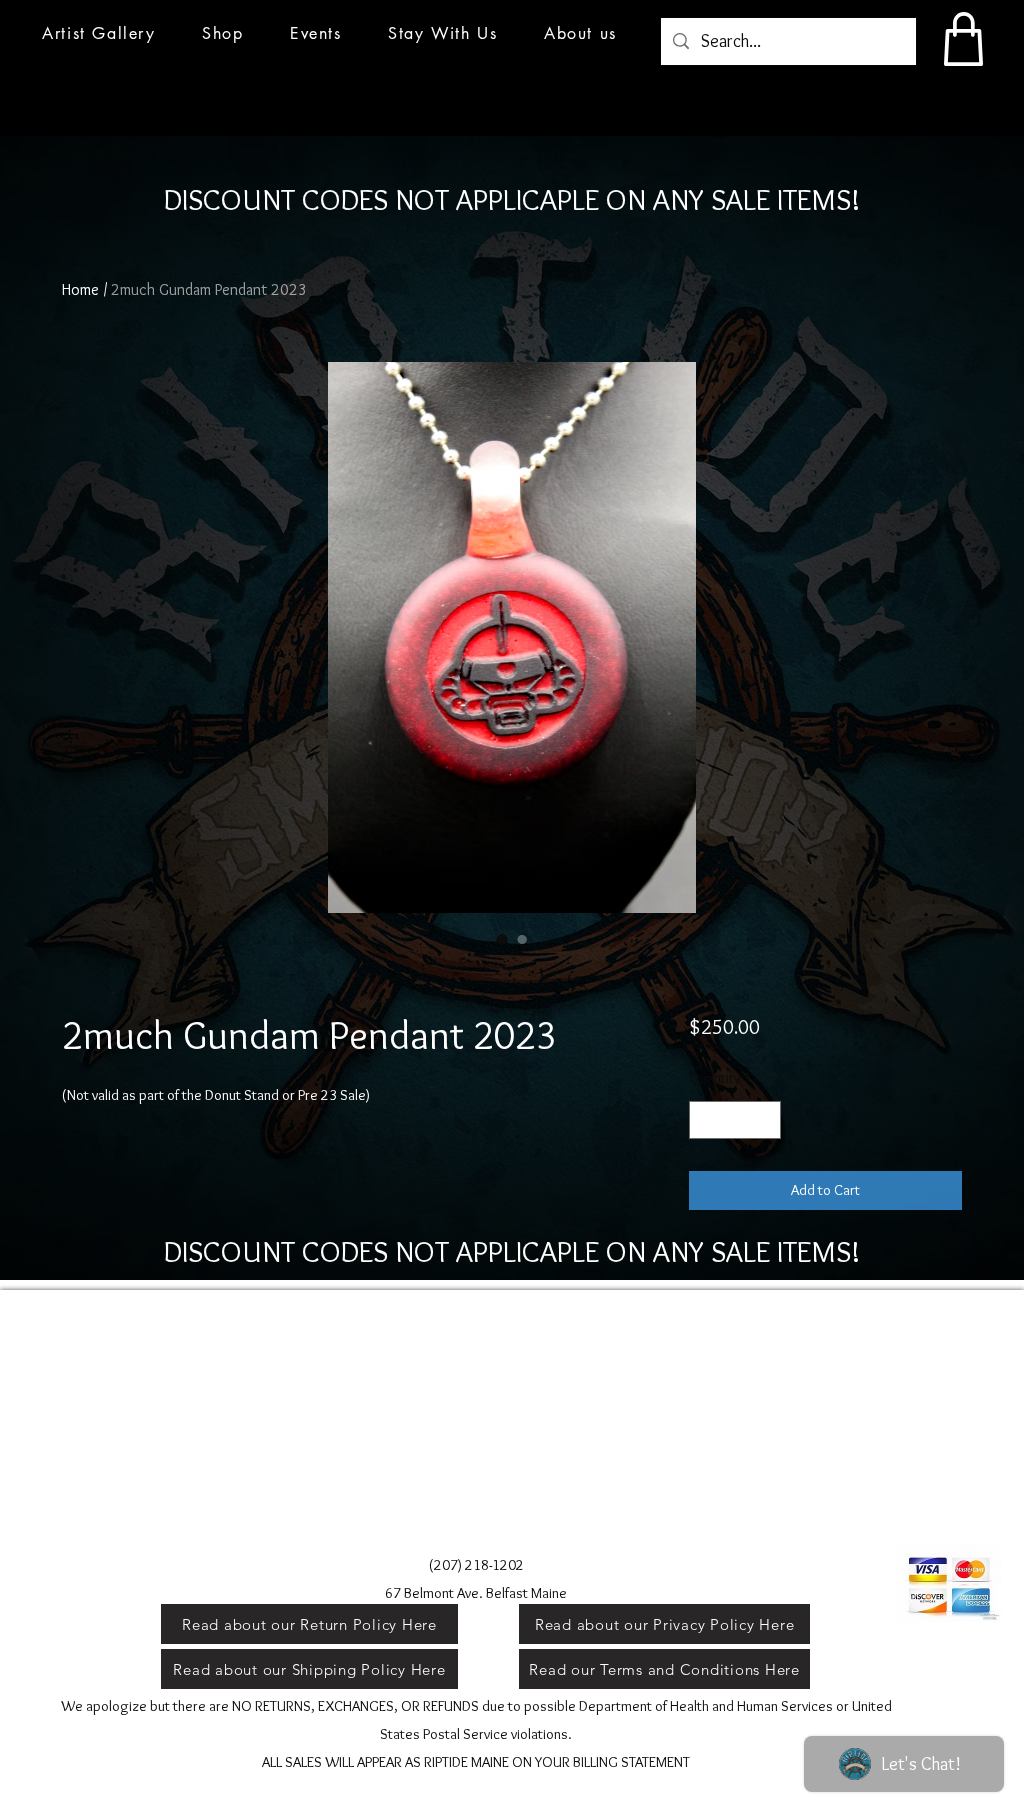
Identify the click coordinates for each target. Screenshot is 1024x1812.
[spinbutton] (734, 1120)
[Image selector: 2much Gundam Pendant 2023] (502, 939)
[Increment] (764, 1120)
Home (80, 289)
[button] (316, 33)
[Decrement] (705, 1120)
